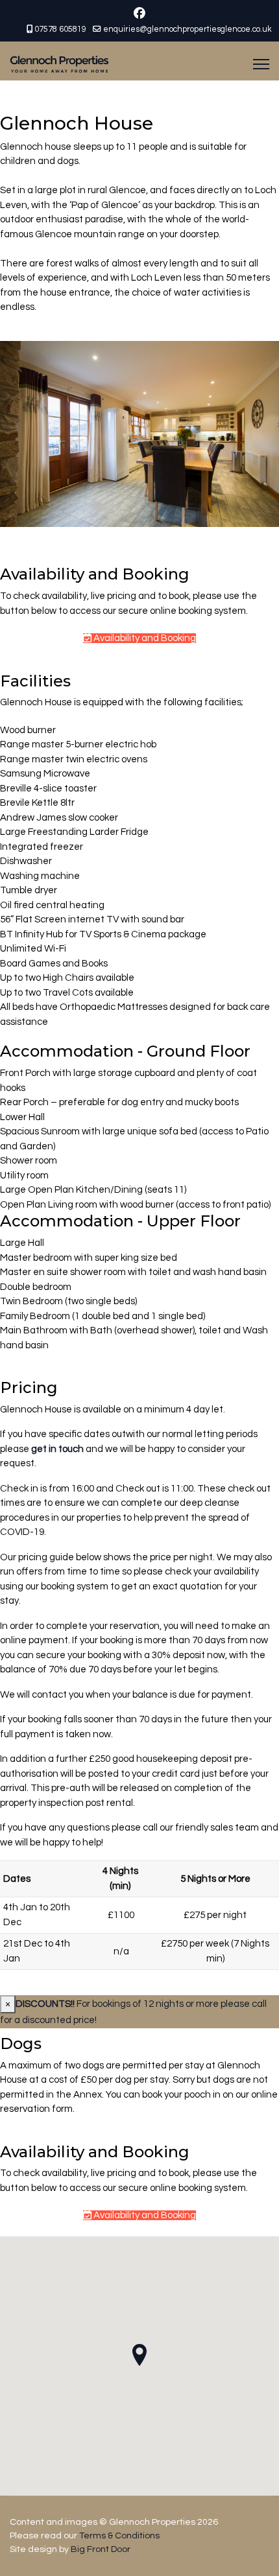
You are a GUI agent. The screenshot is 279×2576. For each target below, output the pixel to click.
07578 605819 (60, 29)
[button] (139, 2355)
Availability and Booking (144, 638)
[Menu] (261, 64)
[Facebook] (139, 14)
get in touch (57, 1449)
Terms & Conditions (119, 2536)
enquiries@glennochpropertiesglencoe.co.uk (188, 29)
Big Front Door (101, 2549)
